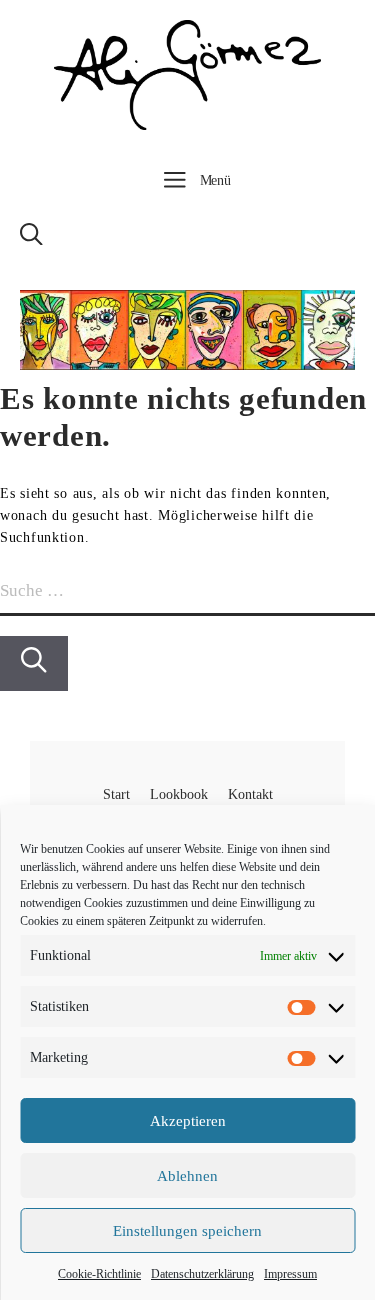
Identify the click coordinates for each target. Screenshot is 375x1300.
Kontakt (250, 794)
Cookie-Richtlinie (99, 1274)
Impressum (290, 1274)
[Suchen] (34, 663)
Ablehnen (187, 1176)
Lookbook (179, 794)
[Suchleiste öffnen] (31, 240)
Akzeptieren (188, 1121)
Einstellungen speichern (187, 1231)
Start (116, 794)
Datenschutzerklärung (202, 1274)
